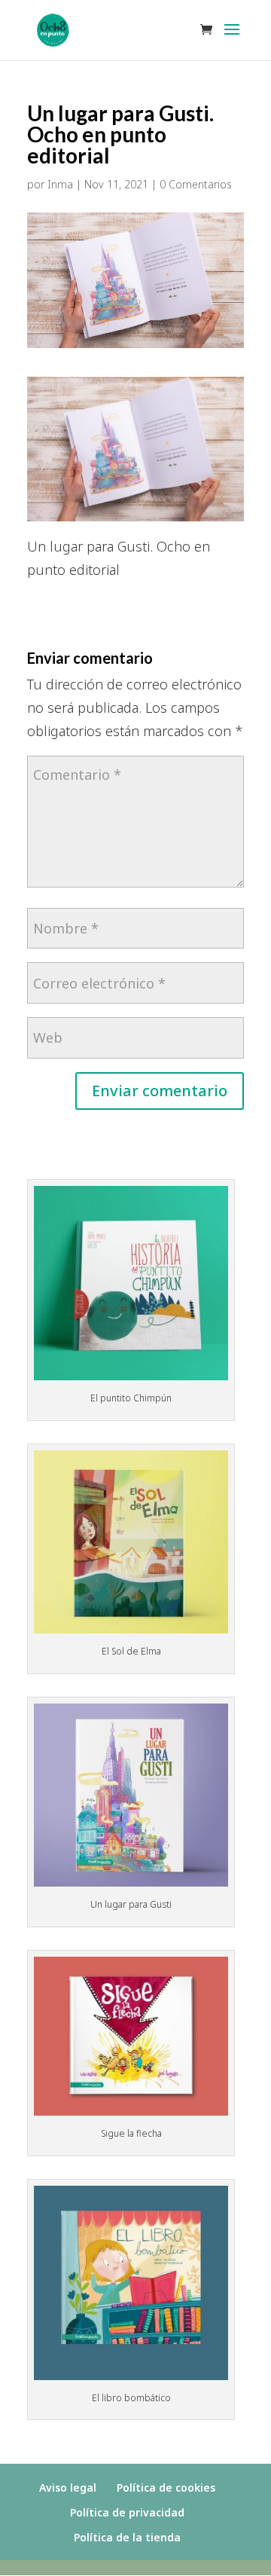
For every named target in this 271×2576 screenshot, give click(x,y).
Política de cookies (166, 2487)
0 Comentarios (196, 184)
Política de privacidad (127, 2512)
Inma (60, 184)
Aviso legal (68, 2487)
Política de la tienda (127, 2537)
